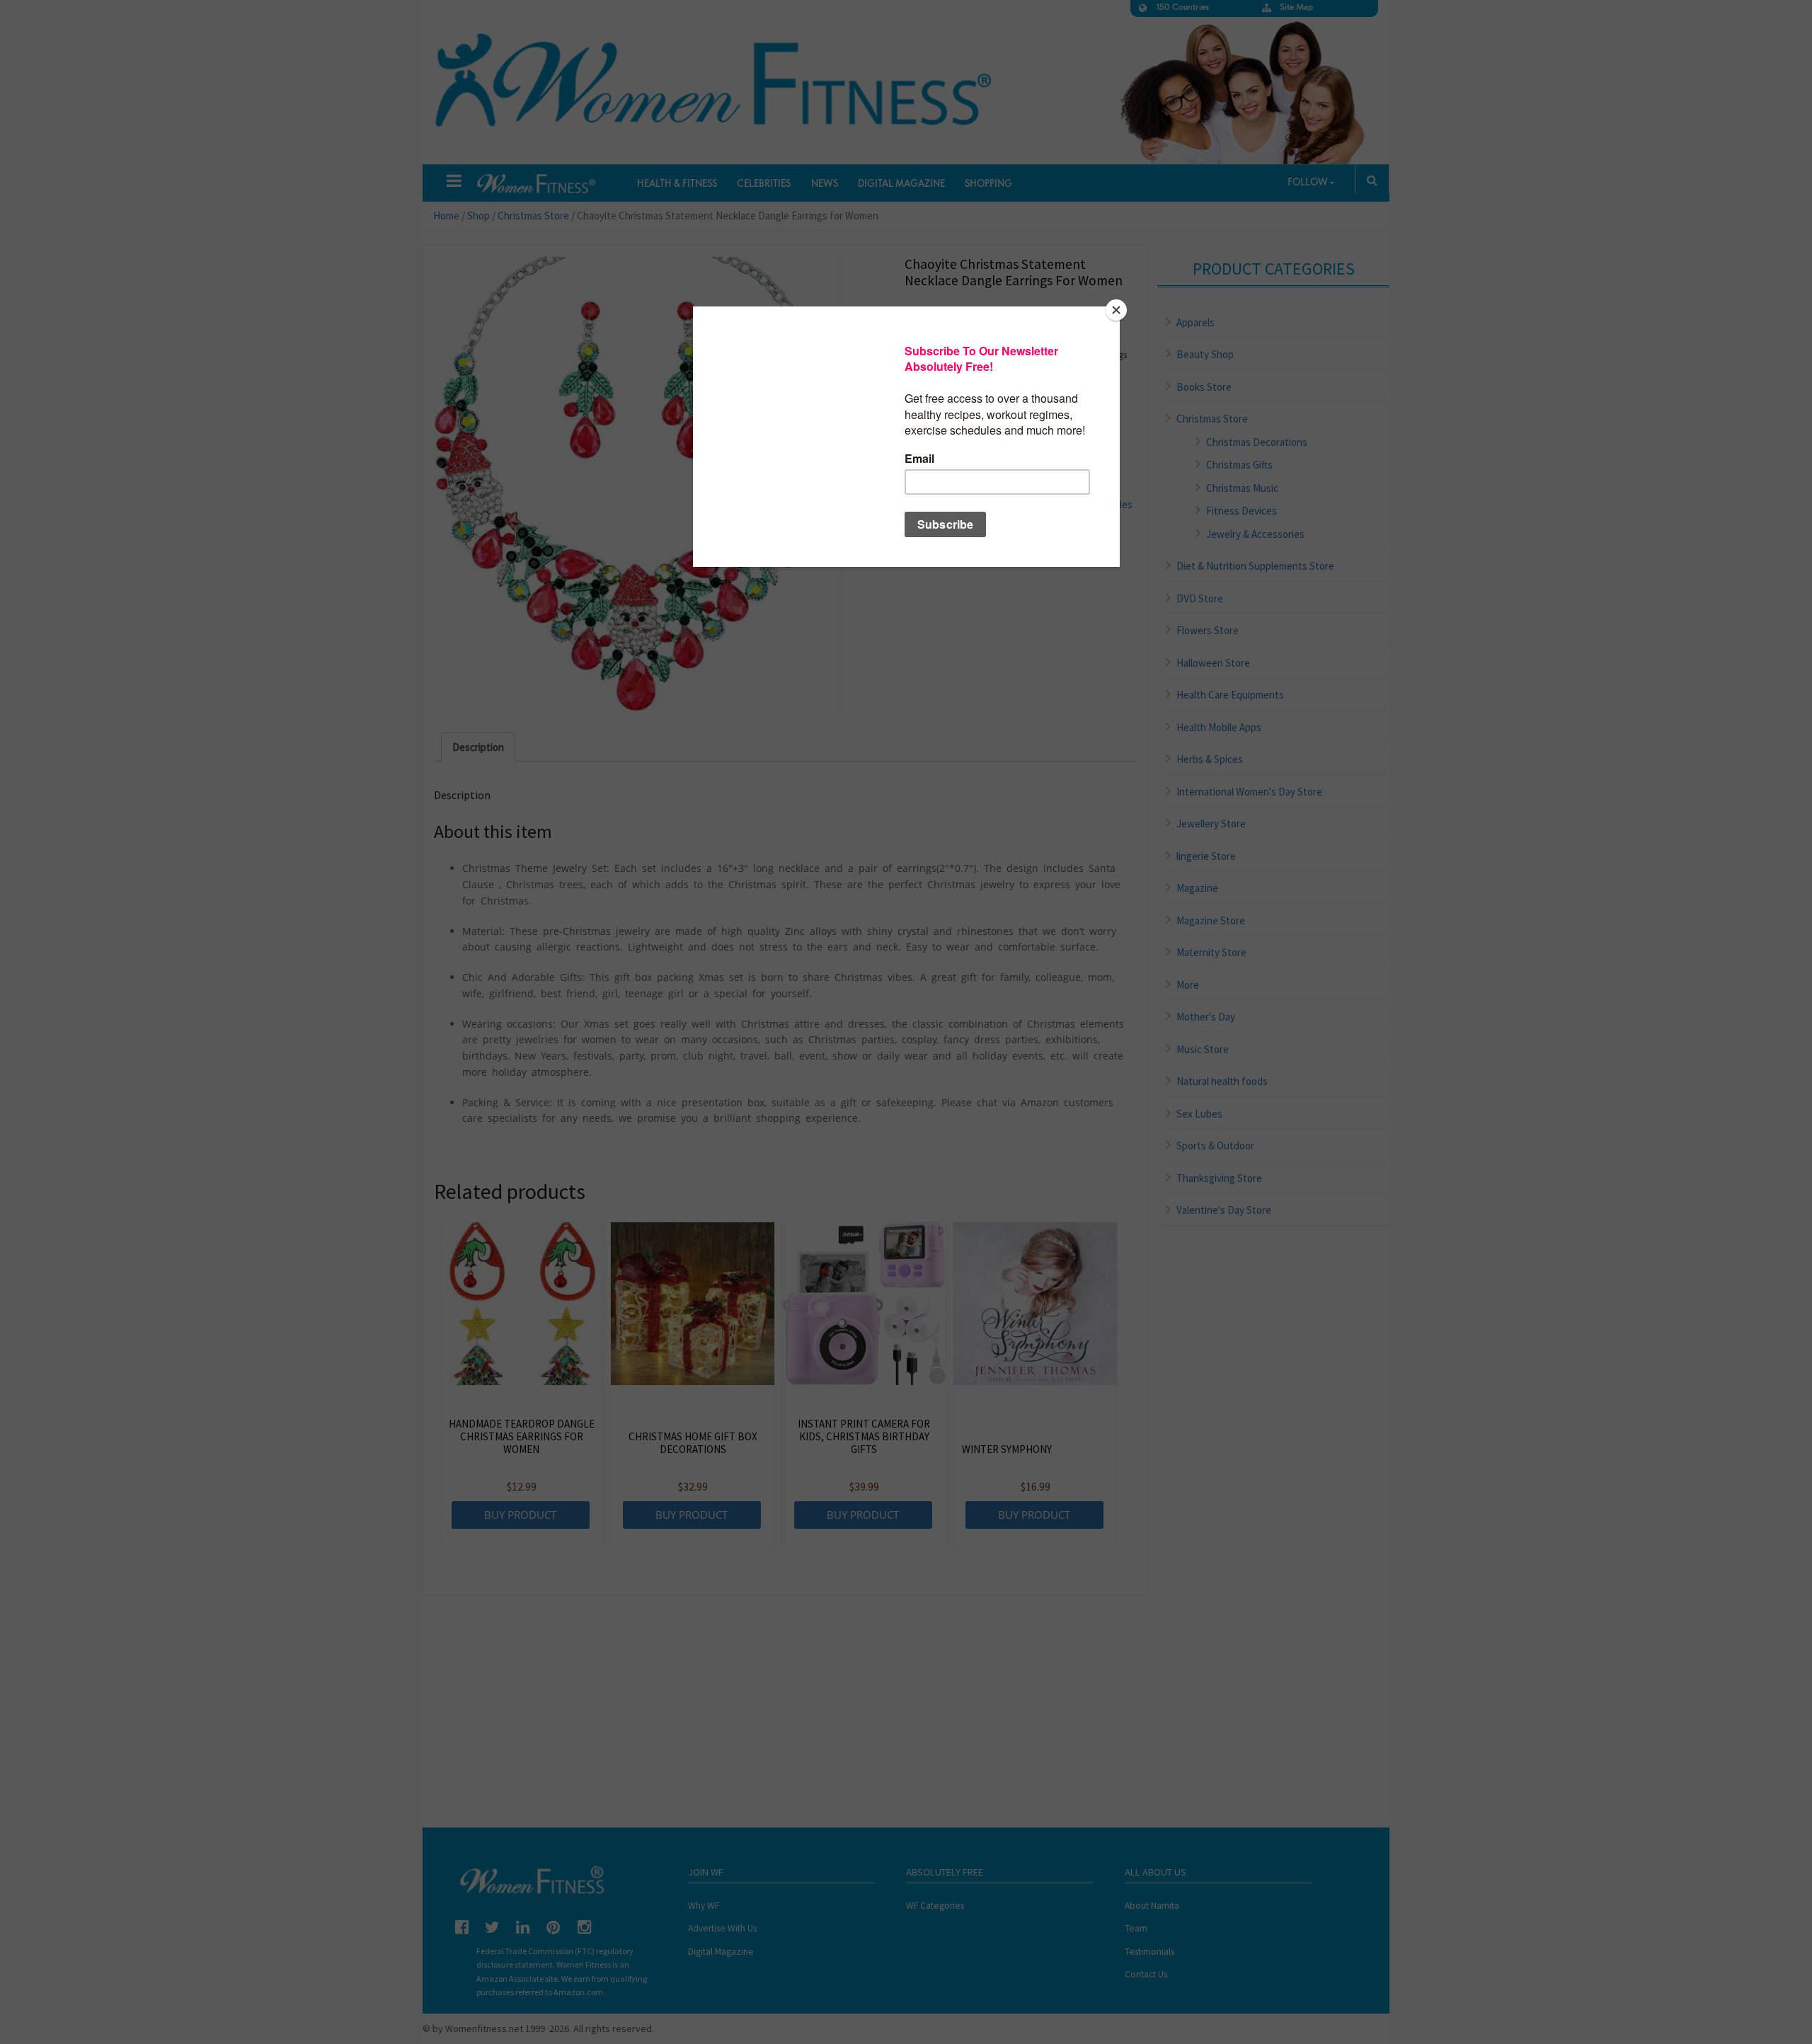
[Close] (1116, 310)
